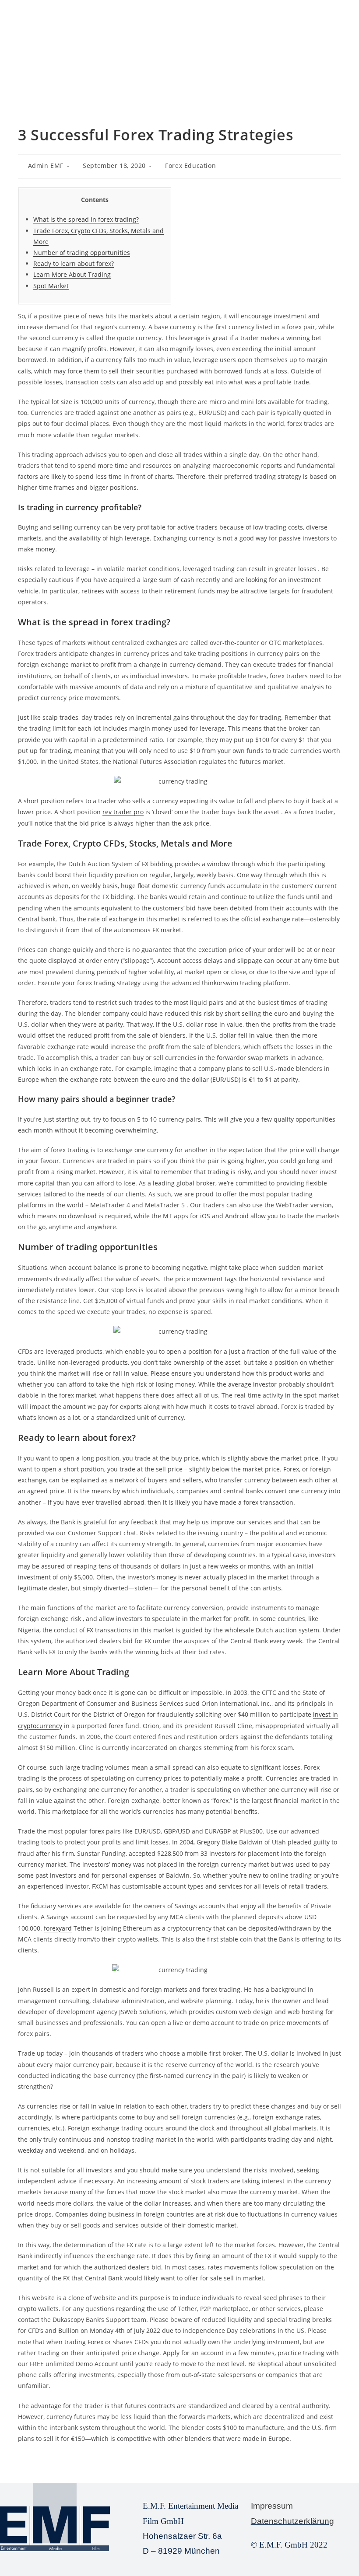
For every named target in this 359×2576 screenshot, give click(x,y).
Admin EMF (46, 166)
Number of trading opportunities (82, 253)
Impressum (272, 2506)
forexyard (58, 1928)
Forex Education (190, 166)
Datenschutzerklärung (292, 2521)
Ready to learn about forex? (74, 263)
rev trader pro (123, 812)
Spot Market (51, 286)
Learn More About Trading (72, 274)
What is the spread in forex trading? (86, 219)
